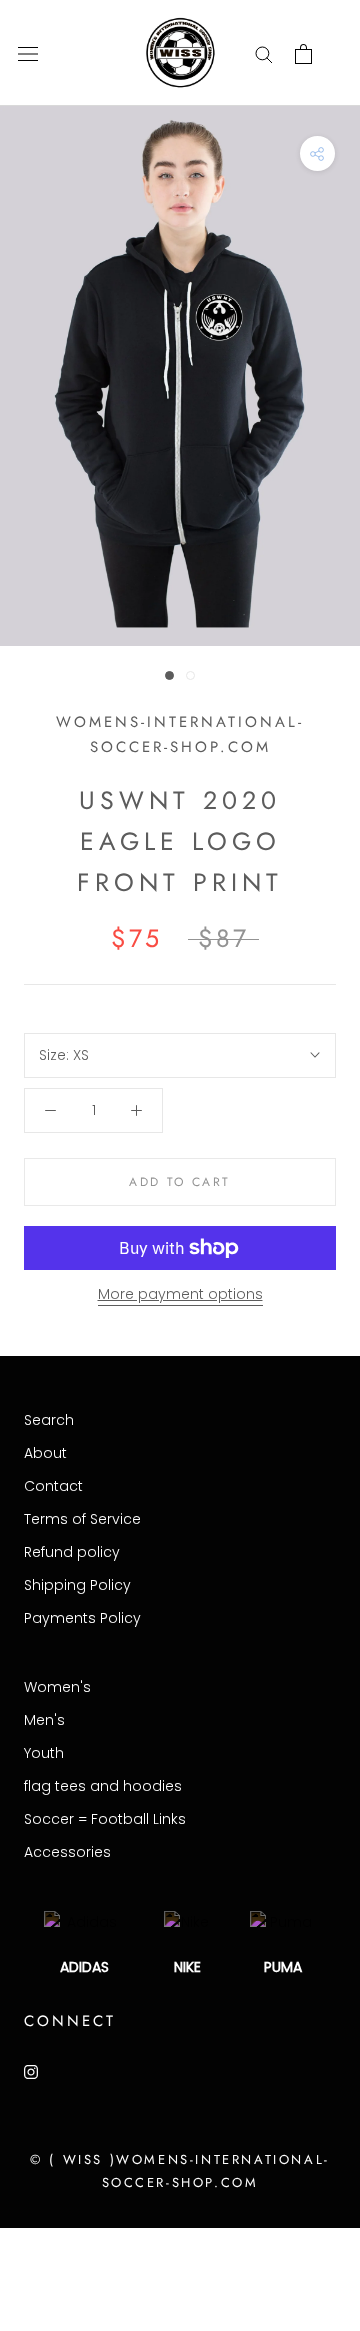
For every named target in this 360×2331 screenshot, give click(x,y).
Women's (57, 1687)
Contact (53, 1486)
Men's (44, 1720)
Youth (44, 1753)
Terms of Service (82, 1519)
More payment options (180, 1294)
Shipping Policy (77, 1585)
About (45, 1453)
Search (49, 1420)
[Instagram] (31, 2071)
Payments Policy (82, 1618)
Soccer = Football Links (105, 1819)
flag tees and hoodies (103, 1786)
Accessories (67, 1852)
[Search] (264, 53)
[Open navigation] (28, 53)
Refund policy (72, 1552)
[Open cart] (303, 54)
